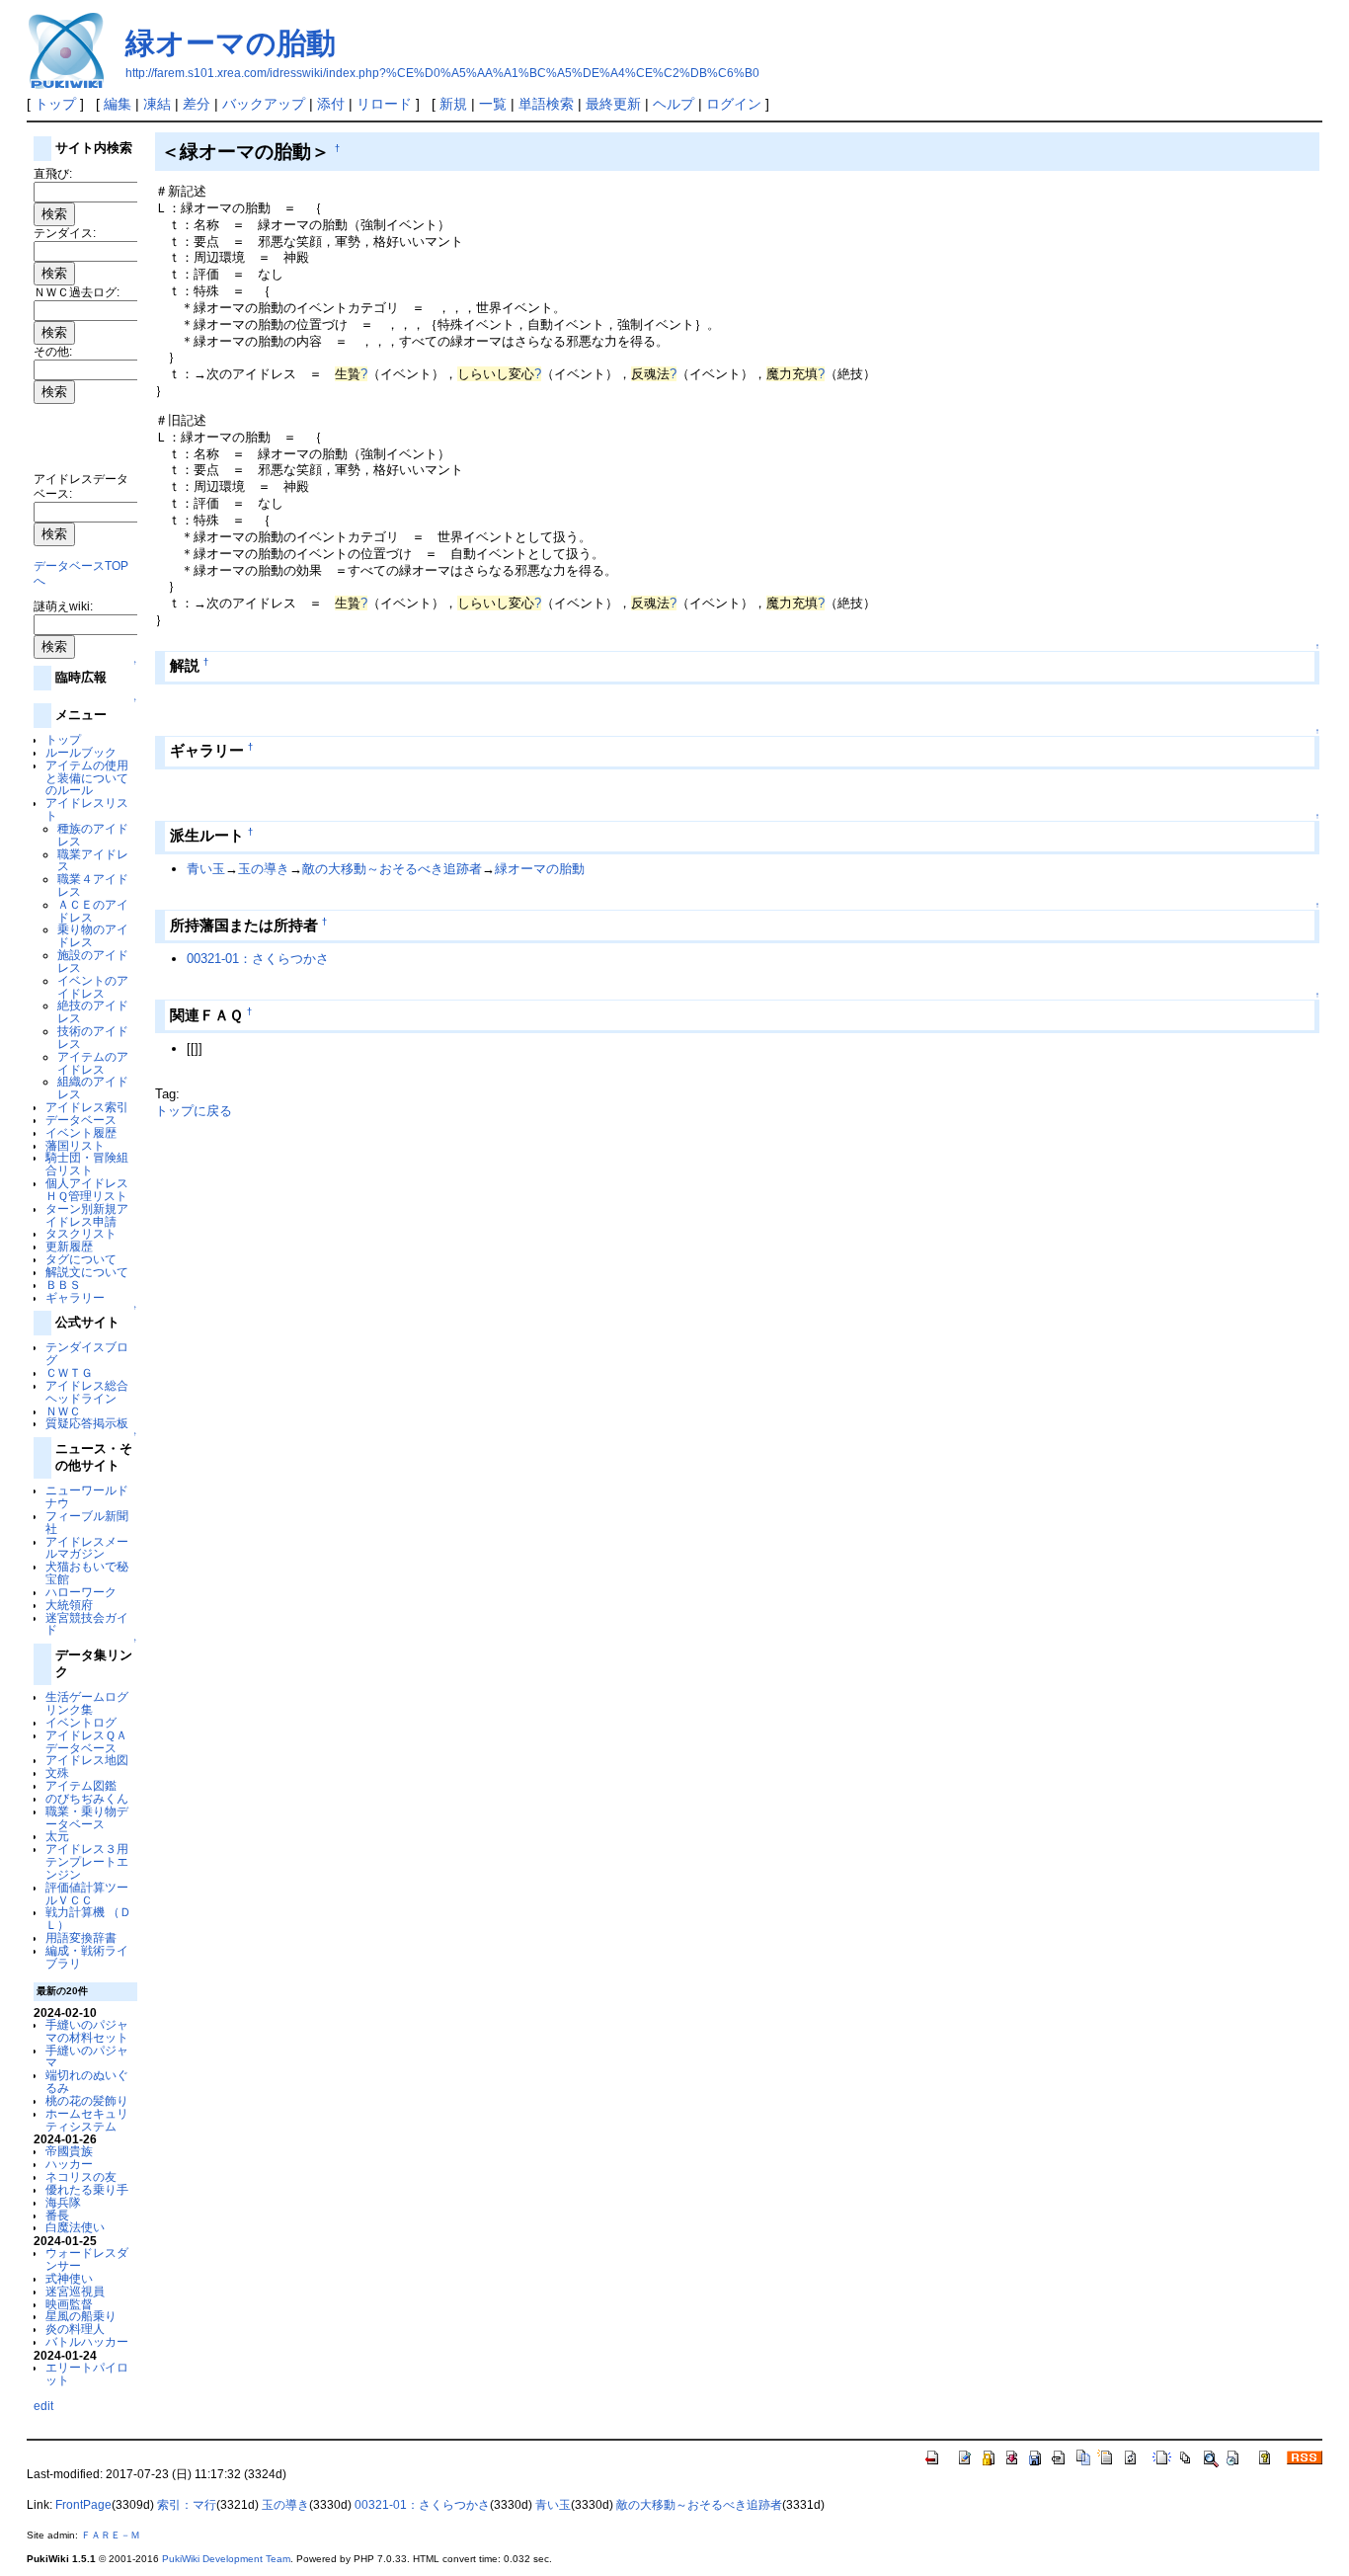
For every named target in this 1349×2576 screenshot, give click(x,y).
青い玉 (206, 869)
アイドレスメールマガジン (87, 1548)
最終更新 (613, 104)
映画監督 (69, 2304)
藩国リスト (75, 1145)
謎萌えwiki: (63, 606)
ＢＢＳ (63, 1285)
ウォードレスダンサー (87, 2259)
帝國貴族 (69, 2151)
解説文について (87, 1272)
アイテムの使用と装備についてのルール (87, 778)
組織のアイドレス (93, 1087)
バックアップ (264, 104)
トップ (55, 104)
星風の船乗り (81, 2316)
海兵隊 (63, 2202)
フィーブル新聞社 (87, 1522)
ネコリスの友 (81, 2176)
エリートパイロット (87, 2374)
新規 (453, 104)
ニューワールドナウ (87, 1496)
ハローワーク (81, 1592)
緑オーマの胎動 (231, 43)
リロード (384, 104)
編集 (118, 104)
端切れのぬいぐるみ (87, 2081)
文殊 (57, 1772)
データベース (81, 1120)
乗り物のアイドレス (93, 935)
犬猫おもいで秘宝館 (87, 1572)
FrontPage (83, 2505)
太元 (57, 1836)
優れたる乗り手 (87, 2189)
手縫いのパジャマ (87, 2056)
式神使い (69, 2278)
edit (43, 2406)
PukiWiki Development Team (226, 2559)
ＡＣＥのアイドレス (93, 911)
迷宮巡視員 (75, 2291)
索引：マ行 (187, 2505)
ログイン (734, 104)
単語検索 (546, 104)
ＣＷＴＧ (69, 1372)
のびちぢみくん (87, 1798)
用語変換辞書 (81, 1937)
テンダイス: (65, 233)
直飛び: (53, 173)
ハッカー (69, 2164)
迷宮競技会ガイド (87, 1624)
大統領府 (69, 1605)
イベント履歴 (81, 1132)
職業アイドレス (93, 860)
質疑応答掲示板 (87, 1423)
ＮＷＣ (63, 1411)
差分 (197, 104)
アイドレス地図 (87, 1760)
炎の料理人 (75, 2329)
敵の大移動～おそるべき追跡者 (392, 869)
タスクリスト (81, 1233)
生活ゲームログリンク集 (87, 1703)
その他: (53, 351)
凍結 (157, 104)
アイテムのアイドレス (93, 1063)
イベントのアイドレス (93, 987)
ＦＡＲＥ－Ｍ (111, 2535)
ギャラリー (75, 1297)
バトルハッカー (87, 2341)
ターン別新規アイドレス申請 (87, 1215)
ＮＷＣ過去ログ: (77, 292)
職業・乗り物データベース (87, 1817)
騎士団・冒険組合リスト (87, 1164)
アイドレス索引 (87, 1107)
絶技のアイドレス (93, 1011)
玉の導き (264, 869)
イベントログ (81, 1722)
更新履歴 (69, 1246)
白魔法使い (75, 2227)
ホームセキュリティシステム (87, 2120)
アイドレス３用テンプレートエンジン (87, 1861)
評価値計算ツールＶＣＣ (87, 1893)
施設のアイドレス (93, 961)
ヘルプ (674, 104)
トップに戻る (194, 1111)
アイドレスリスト (87, 809)
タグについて (81, 1259)
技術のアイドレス (93, 1037)
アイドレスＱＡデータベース (86, 1741)
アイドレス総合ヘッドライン (87, 1392)
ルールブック (81, 752)
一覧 (493, 104)
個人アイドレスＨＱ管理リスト (87, 1189)
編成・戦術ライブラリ (87, 1957)
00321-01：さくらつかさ (258, 959)
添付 (331, 104)
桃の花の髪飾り (87, 2100)
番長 (57, 2215)
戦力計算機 (75, 1912)
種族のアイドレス (93, 835)
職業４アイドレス (93, 885)
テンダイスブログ (87, 1353)
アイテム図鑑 (81, 1785)
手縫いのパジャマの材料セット (87, 2031)
